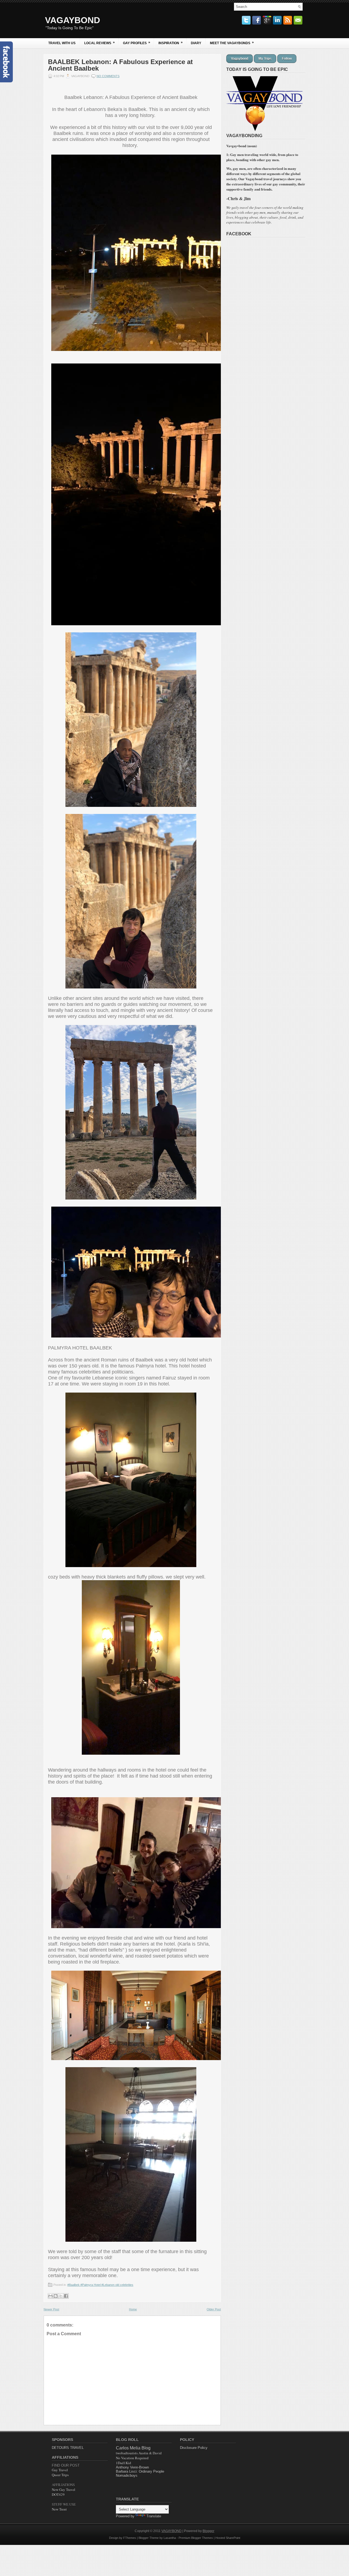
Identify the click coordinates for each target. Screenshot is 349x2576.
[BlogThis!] (56, 2296)
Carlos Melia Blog (133, 2448)
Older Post (214, 2309)
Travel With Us (62, 43)
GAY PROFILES (137, 43)
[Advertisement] (285, 2472)
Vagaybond (240, 59)
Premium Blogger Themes (196, 2538)
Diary (196, 43)
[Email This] (50, 2296)
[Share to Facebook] (66, 2296)
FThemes (130, 2538)
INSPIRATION (171, 43)
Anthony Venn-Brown (132, 2467)
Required (132, 2458)
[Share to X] (61, 2296)
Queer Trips (60, 2475)
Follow (287, 59)
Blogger (208, 2531)
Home (133, 2309)
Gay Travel (60, 2470)
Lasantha (170, 2538)
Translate (154, 2516)
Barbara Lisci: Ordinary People (140, 2471)
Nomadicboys (127, 2476)
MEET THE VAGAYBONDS (232, 43)
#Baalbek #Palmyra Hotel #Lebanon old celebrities (100, 2285)
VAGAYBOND (73, 20)
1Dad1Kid (124, 2463)
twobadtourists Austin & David (139, 2453)
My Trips (265, 59)
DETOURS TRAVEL (68, 2448)
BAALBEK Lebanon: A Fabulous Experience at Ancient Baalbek (120, 65)
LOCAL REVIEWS (100, 43)
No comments (108, 76)
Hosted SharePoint (228, 2538)
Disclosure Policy (194, 2448)
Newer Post (51, 2309)
